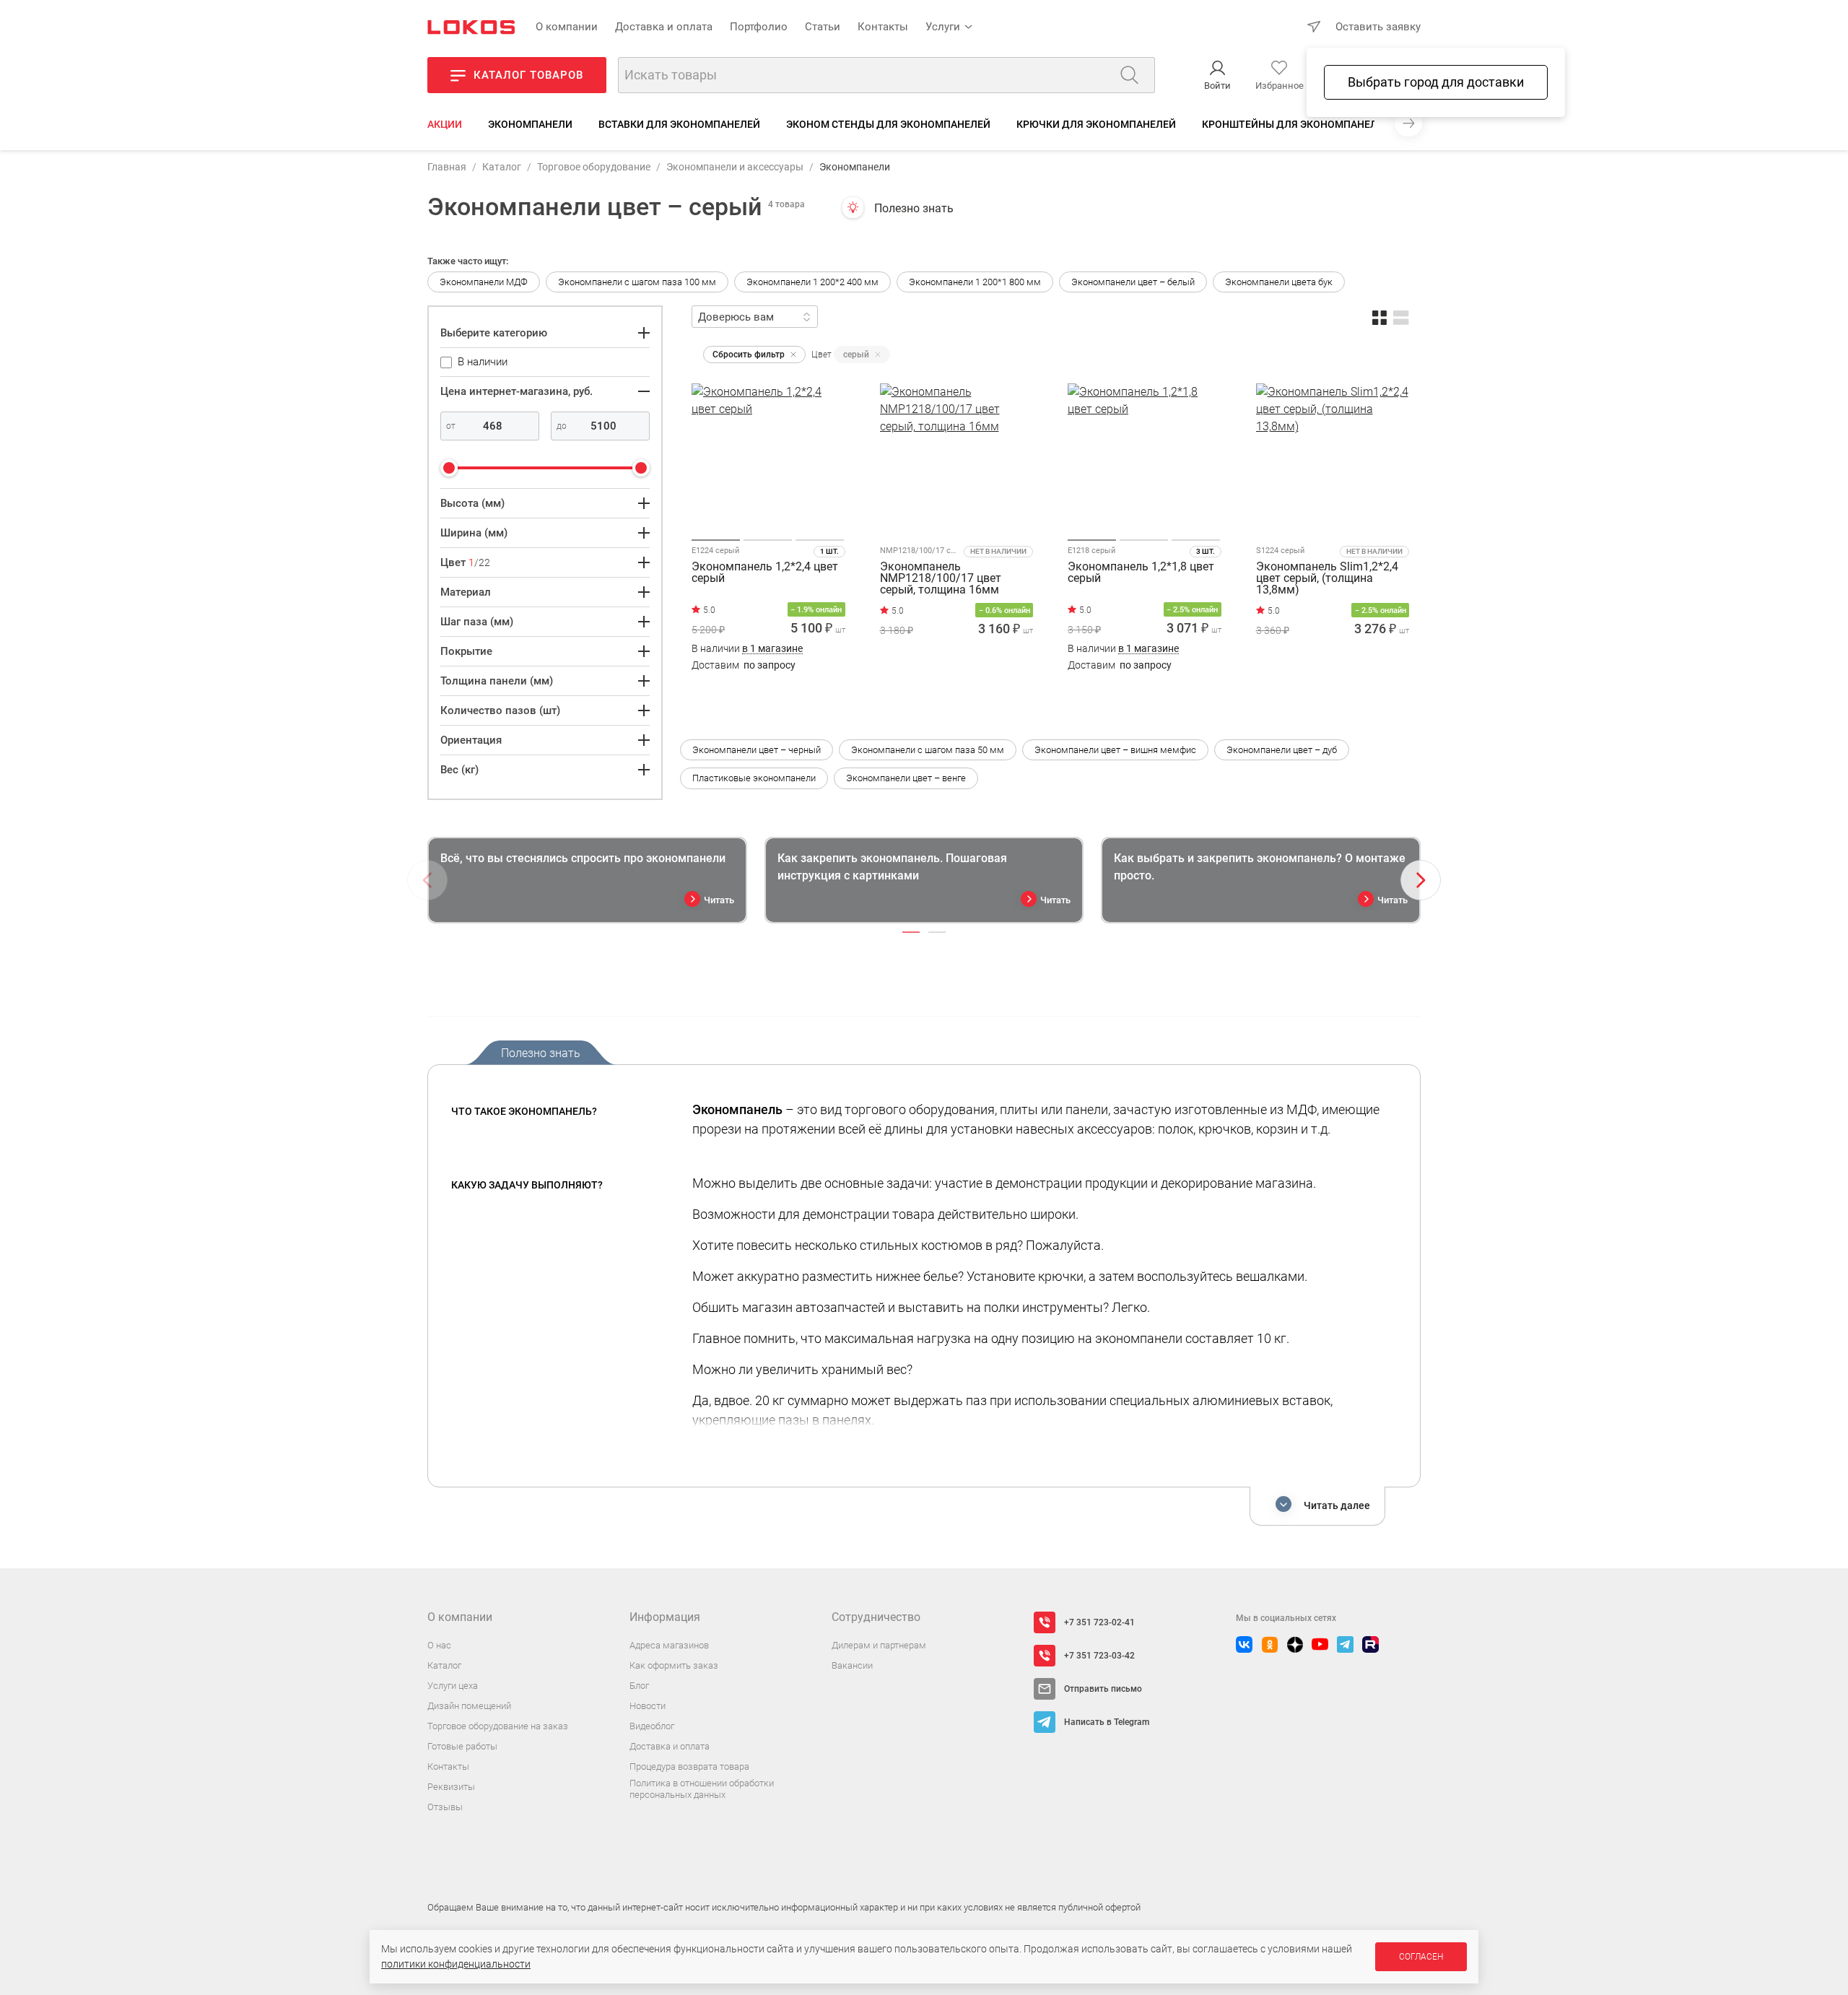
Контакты (883, 27)
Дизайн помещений (469, 1706)
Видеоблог (652, 1726)
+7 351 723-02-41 (1099, 1622)
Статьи (823, 27)
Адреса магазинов (669, 1645)
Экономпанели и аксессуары (735, 167)
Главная (447, 167)
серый (856, 355)
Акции (445, 124)
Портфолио (759, 27)
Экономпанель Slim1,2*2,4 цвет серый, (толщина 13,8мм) (1327, 578)
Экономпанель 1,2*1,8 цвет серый (1141, 573)
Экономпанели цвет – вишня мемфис (1115, 750)
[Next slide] (1421, 880)
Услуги (943, 27)
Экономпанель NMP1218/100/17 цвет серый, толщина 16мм (941, 578)
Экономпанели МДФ (484, 282)
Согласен (1421, 1957)
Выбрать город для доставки (1436, 82)
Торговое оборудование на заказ (498, 1726)
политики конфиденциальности (456, 1964)
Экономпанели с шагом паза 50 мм (928, 750)
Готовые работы (462, 1746)
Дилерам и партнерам (879, 1645)
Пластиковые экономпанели (754, 778)
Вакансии (852, 1665)
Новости (648, 1706)
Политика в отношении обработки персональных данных (702, 1789)
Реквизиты (451, 1787)
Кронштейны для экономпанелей (1296, 124)
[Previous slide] (427, 880)
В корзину (768, 694)
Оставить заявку (1378, 27)
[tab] (911, 932)
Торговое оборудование (594, 167)
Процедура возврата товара (689, 1766)
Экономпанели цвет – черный (757, 750)
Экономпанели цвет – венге (906, 778)
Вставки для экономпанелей (679, 124)
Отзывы (445, 1807)
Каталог (502, 167)
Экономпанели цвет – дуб (1282, 750)
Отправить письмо (1103, 1689)
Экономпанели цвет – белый (1133, 282)
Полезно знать (914, 208)
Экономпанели (530, 124)
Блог (639, 1686)
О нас (439, 1645)
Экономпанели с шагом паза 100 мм (637, 282)
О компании (567, 27)
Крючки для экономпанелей (1096, 124)
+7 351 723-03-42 (1099, 1656)
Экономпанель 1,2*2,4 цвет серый (765, 573)
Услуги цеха (453, 1686)
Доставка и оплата (664, 27)
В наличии (747, 649)
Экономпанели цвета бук (1279, 282)
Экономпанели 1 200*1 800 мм (975, 282)
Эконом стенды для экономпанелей (888, 124)
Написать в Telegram (1107, 1722)
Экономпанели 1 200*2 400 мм (812, 282)
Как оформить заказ (674, 1665)
